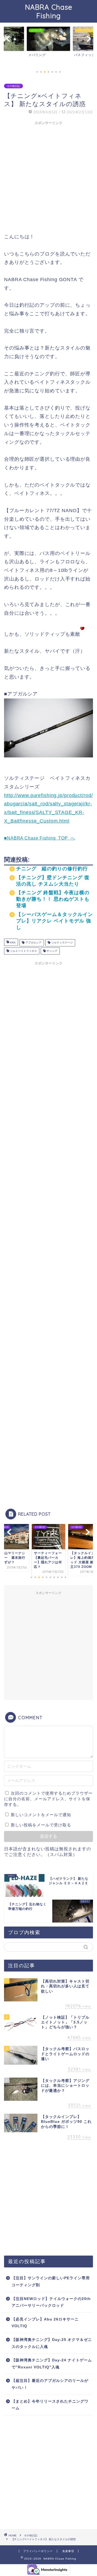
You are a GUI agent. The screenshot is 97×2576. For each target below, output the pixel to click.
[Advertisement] (48, 176)
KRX (12, 943)
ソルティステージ (62, 943)
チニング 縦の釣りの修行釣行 (52, 869)
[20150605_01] (48, 761)
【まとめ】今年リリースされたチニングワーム (50, 2405)
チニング (52, 951)
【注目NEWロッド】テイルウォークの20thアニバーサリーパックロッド (51, 2302)
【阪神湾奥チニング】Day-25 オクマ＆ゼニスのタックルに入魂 (52, 2343)
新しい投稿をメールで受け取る (41, 1825)
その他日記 (13, 86)
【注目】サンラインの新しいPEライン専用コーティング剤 (51, 2282)
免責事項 (68, 2551)
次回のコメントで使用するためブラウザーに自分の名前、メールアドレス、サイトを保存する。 (48, 1799)
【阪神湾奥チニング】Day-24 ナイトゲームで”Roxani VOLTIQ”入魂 (52, 2364)
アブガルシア (33, 943)
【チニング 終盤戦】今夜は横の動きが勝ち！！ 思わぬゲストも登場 (53, 899)
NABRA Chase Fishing (49, 11)
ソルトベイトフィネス (23, 951)
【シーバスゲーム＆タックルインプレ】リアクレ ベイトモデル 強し (55, 921)
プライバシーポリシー (38, 2551)
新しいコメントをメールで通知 (41, 1815)
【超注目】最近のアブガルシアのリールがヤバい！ (50, 2384)
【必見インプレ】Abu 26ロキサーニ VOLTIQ (45, 2323)
